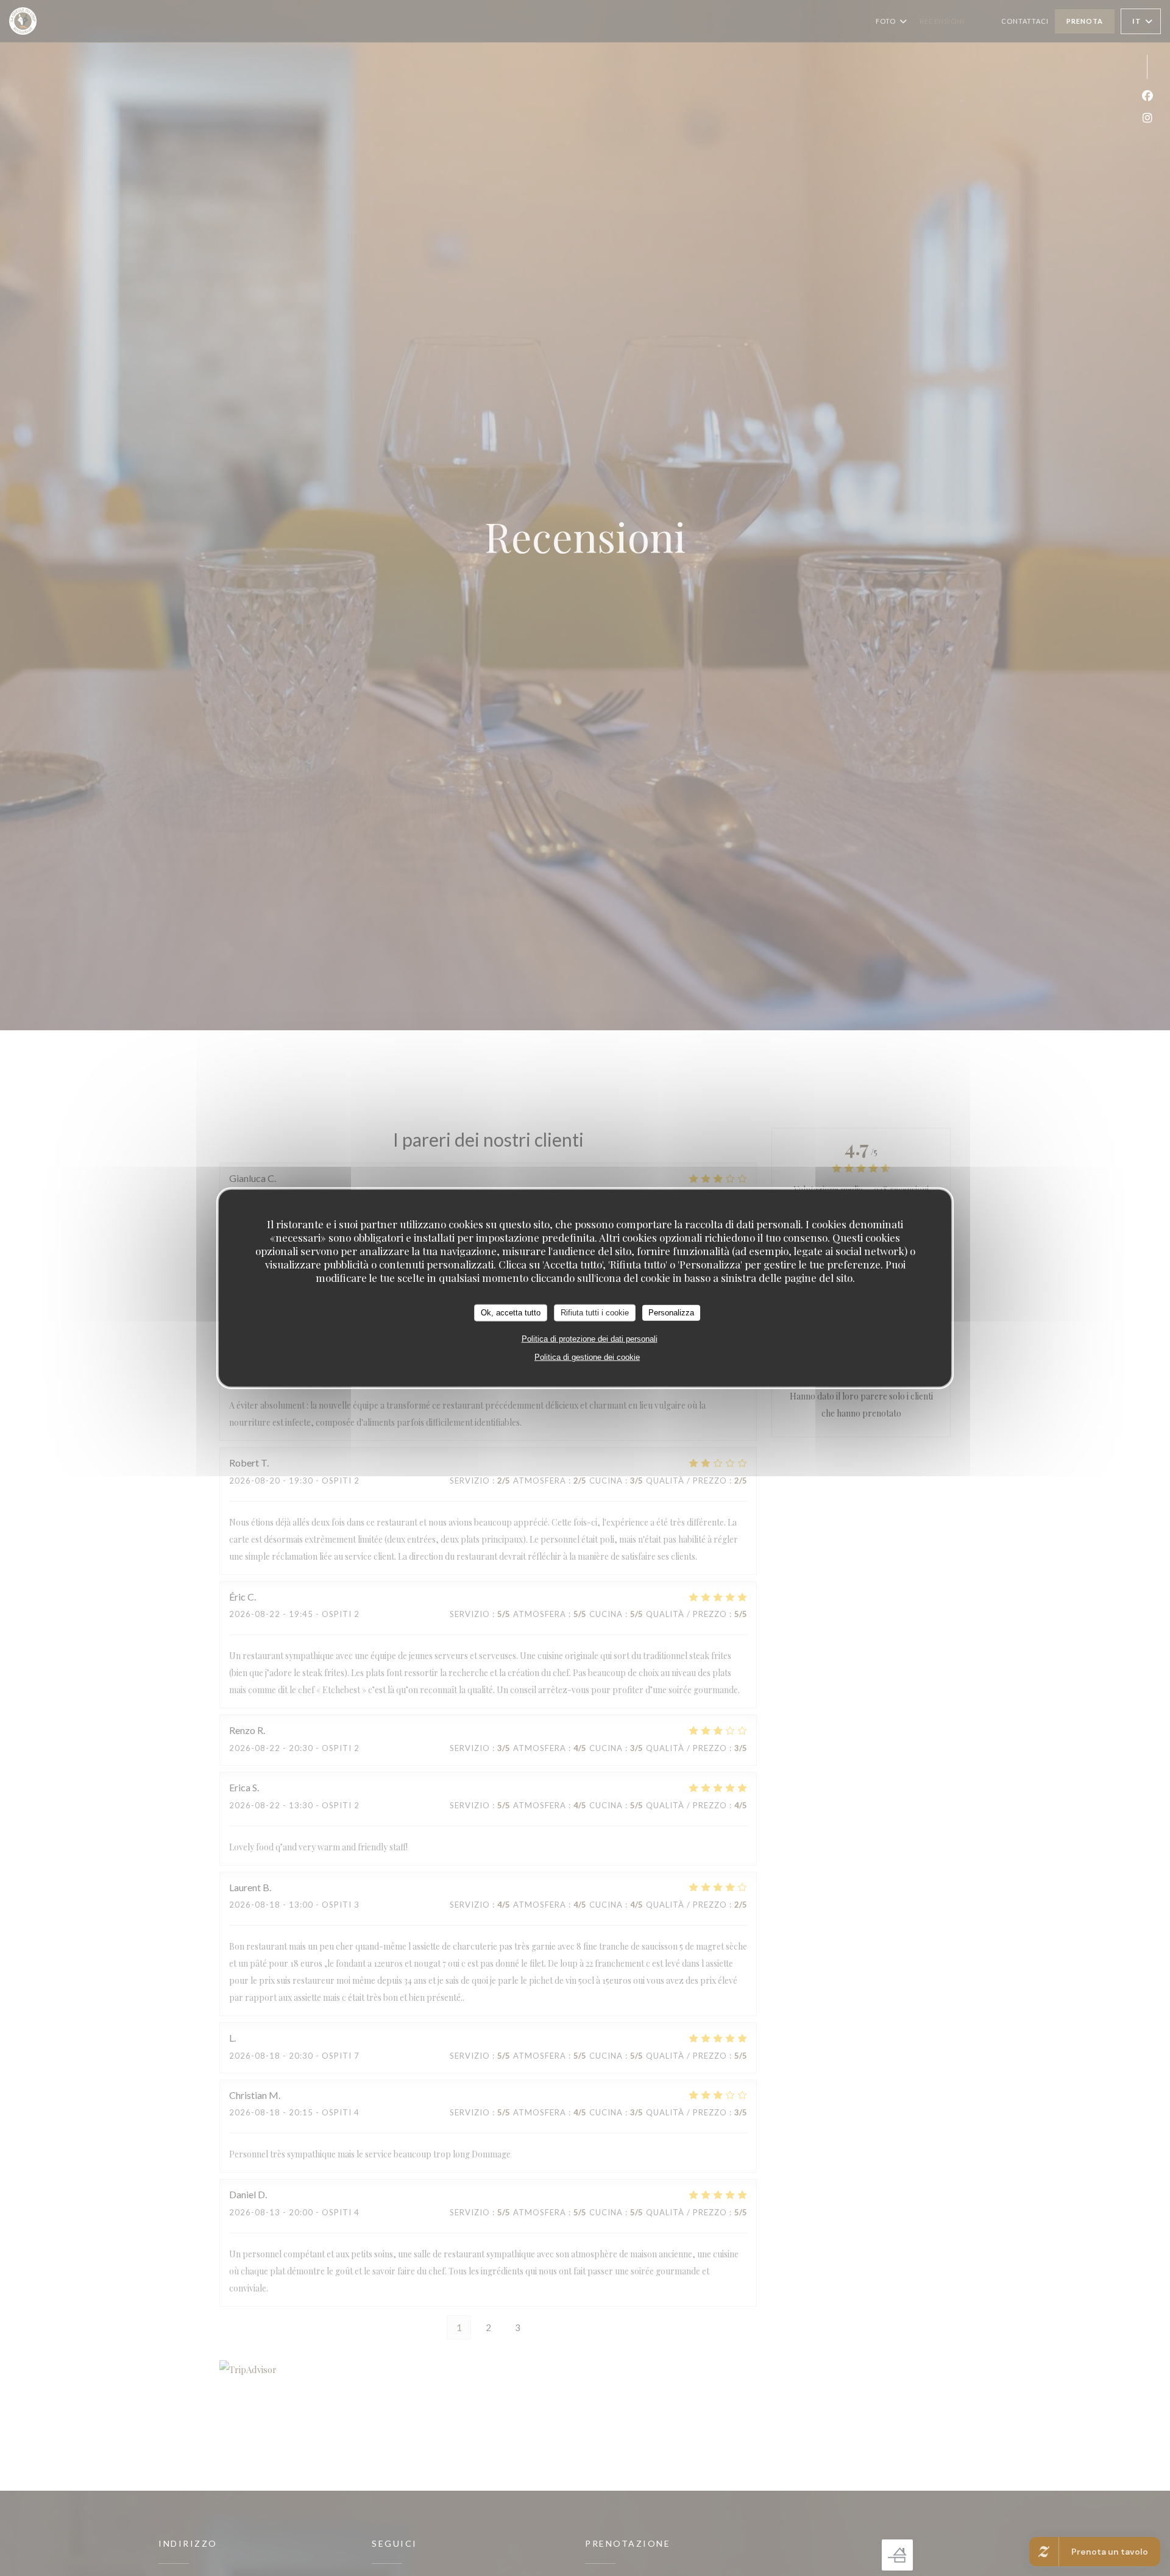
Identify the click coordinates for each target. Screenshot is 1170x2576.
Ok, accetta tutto (511, 1313)
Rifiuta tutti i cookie (595, 1313)
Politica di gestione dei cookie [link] (587, 1357)
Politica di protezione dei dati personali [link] (590, 1338)
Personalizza (671, 1313)
